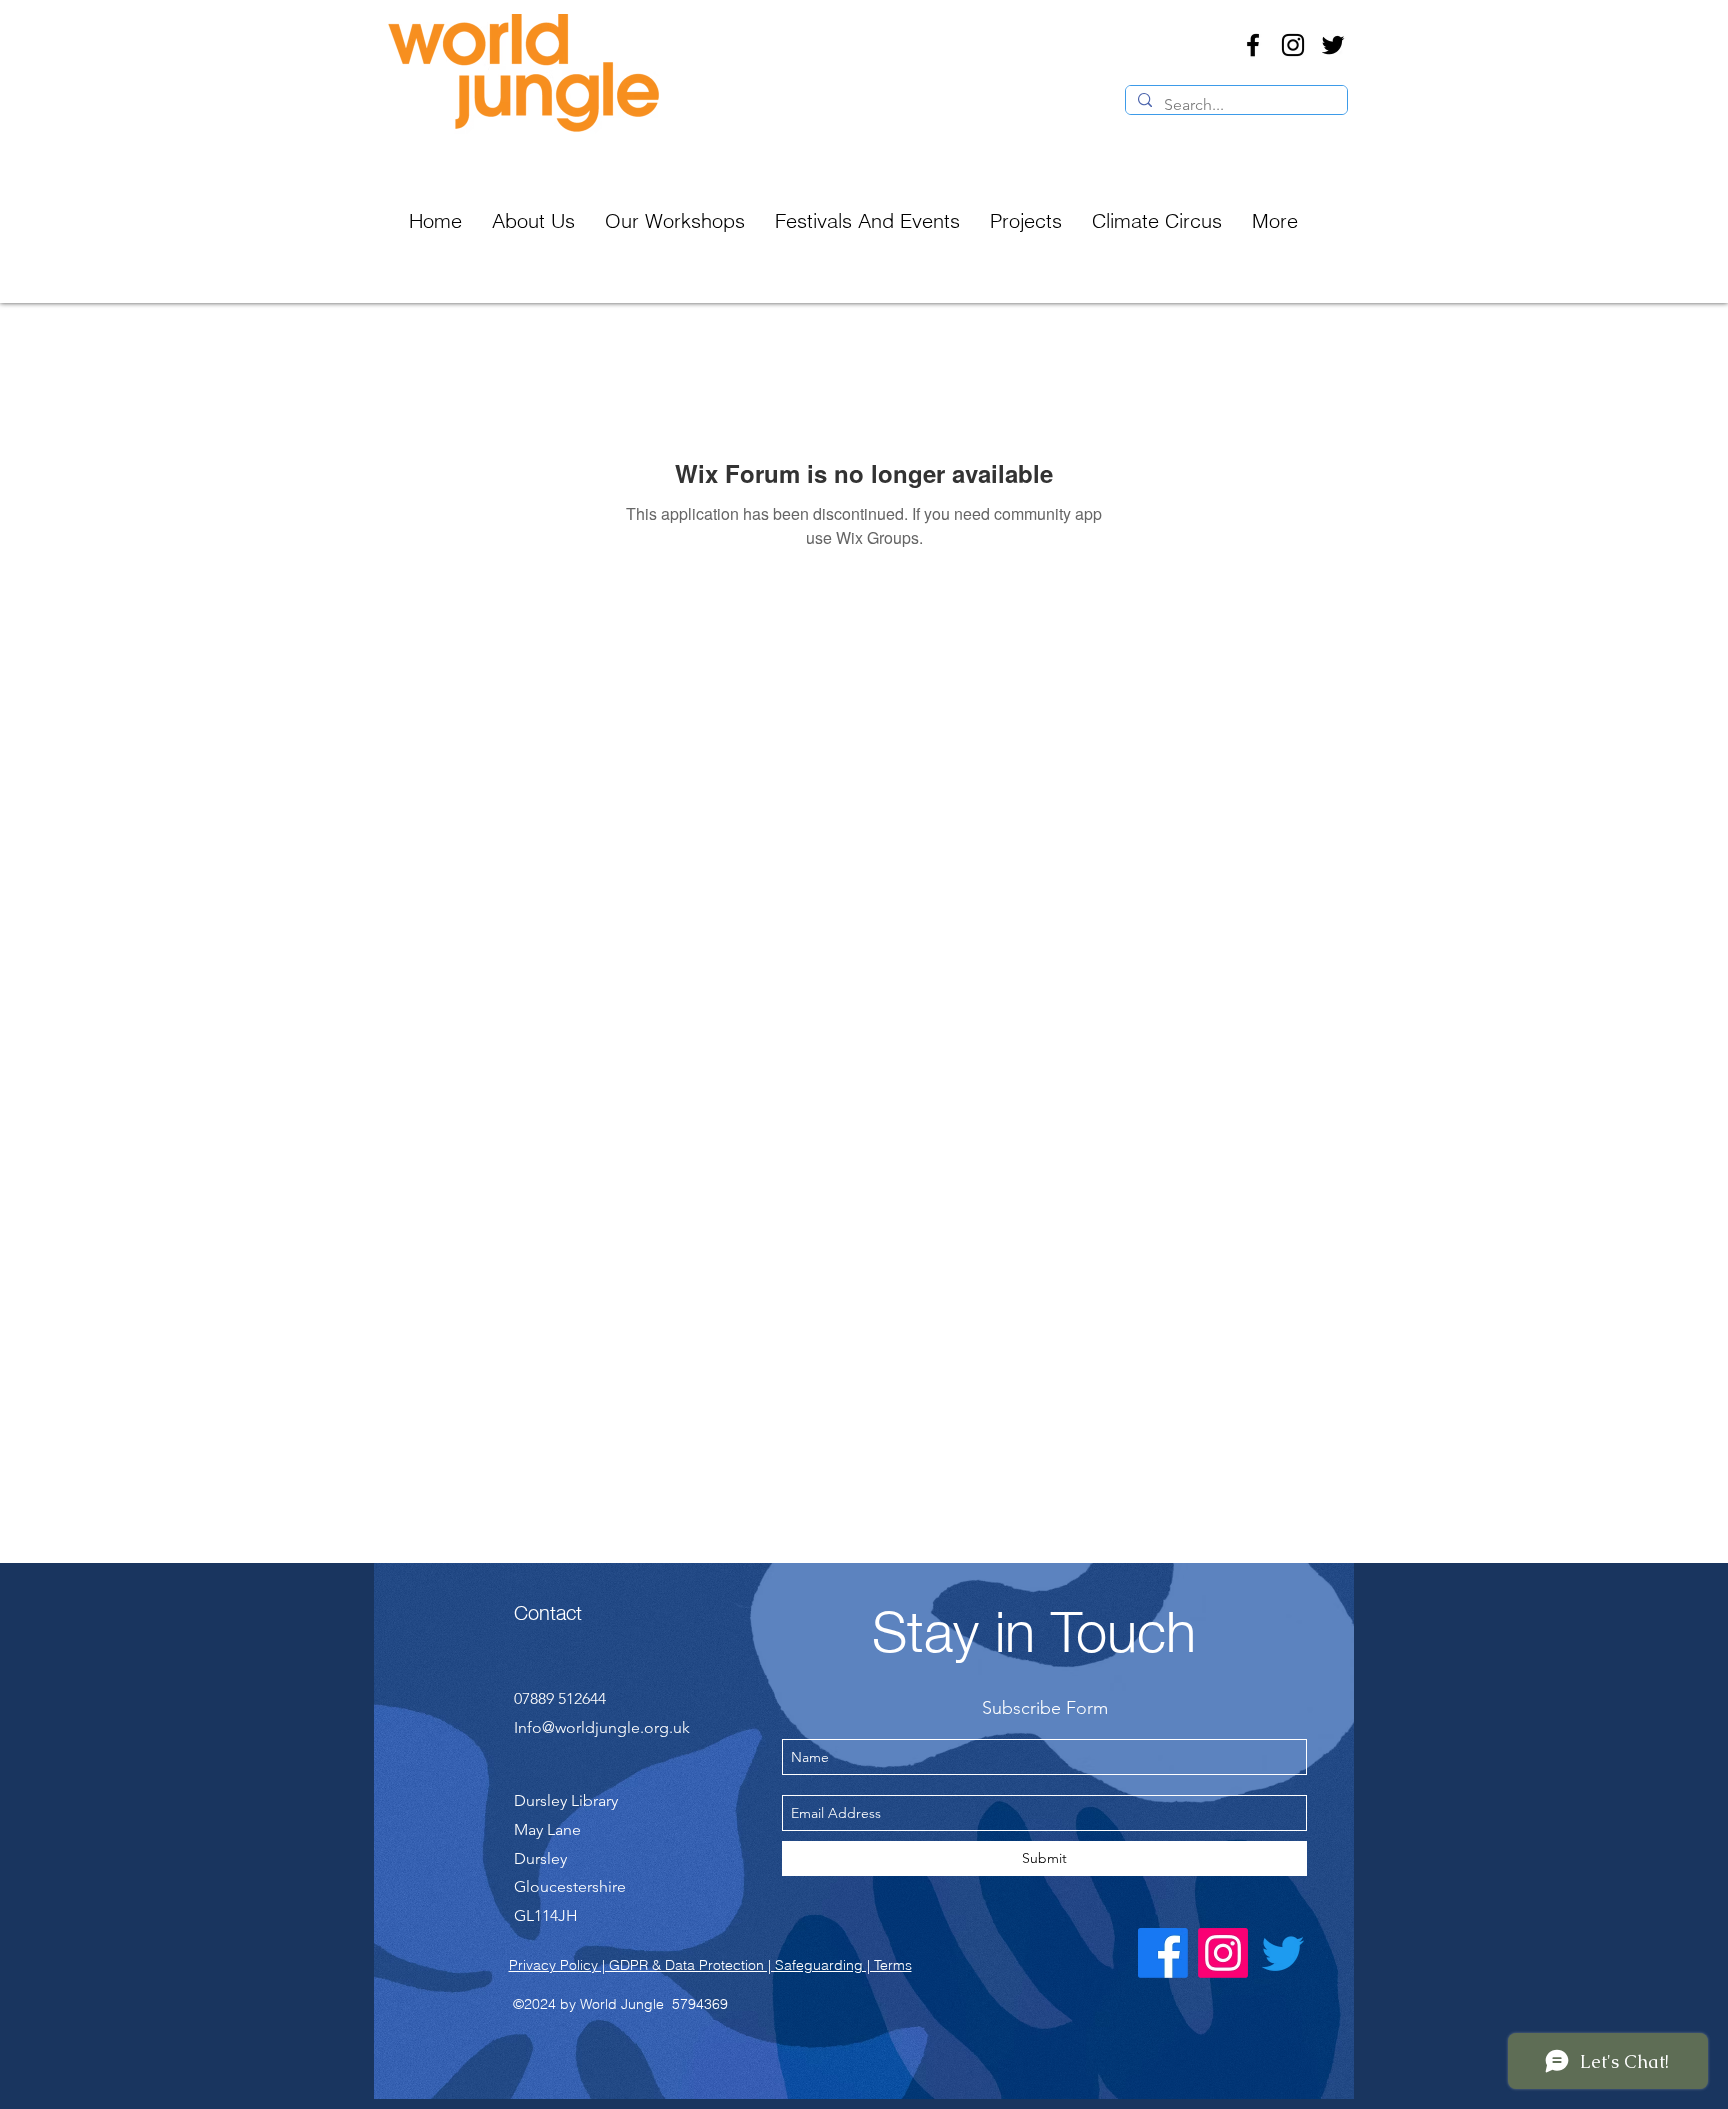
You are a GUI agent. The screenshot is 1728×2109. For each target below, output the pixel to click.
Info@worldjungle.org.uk (602, 1727)
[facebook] (1253, 45)
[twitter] (1333, 45)
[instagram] (1293, 45)
